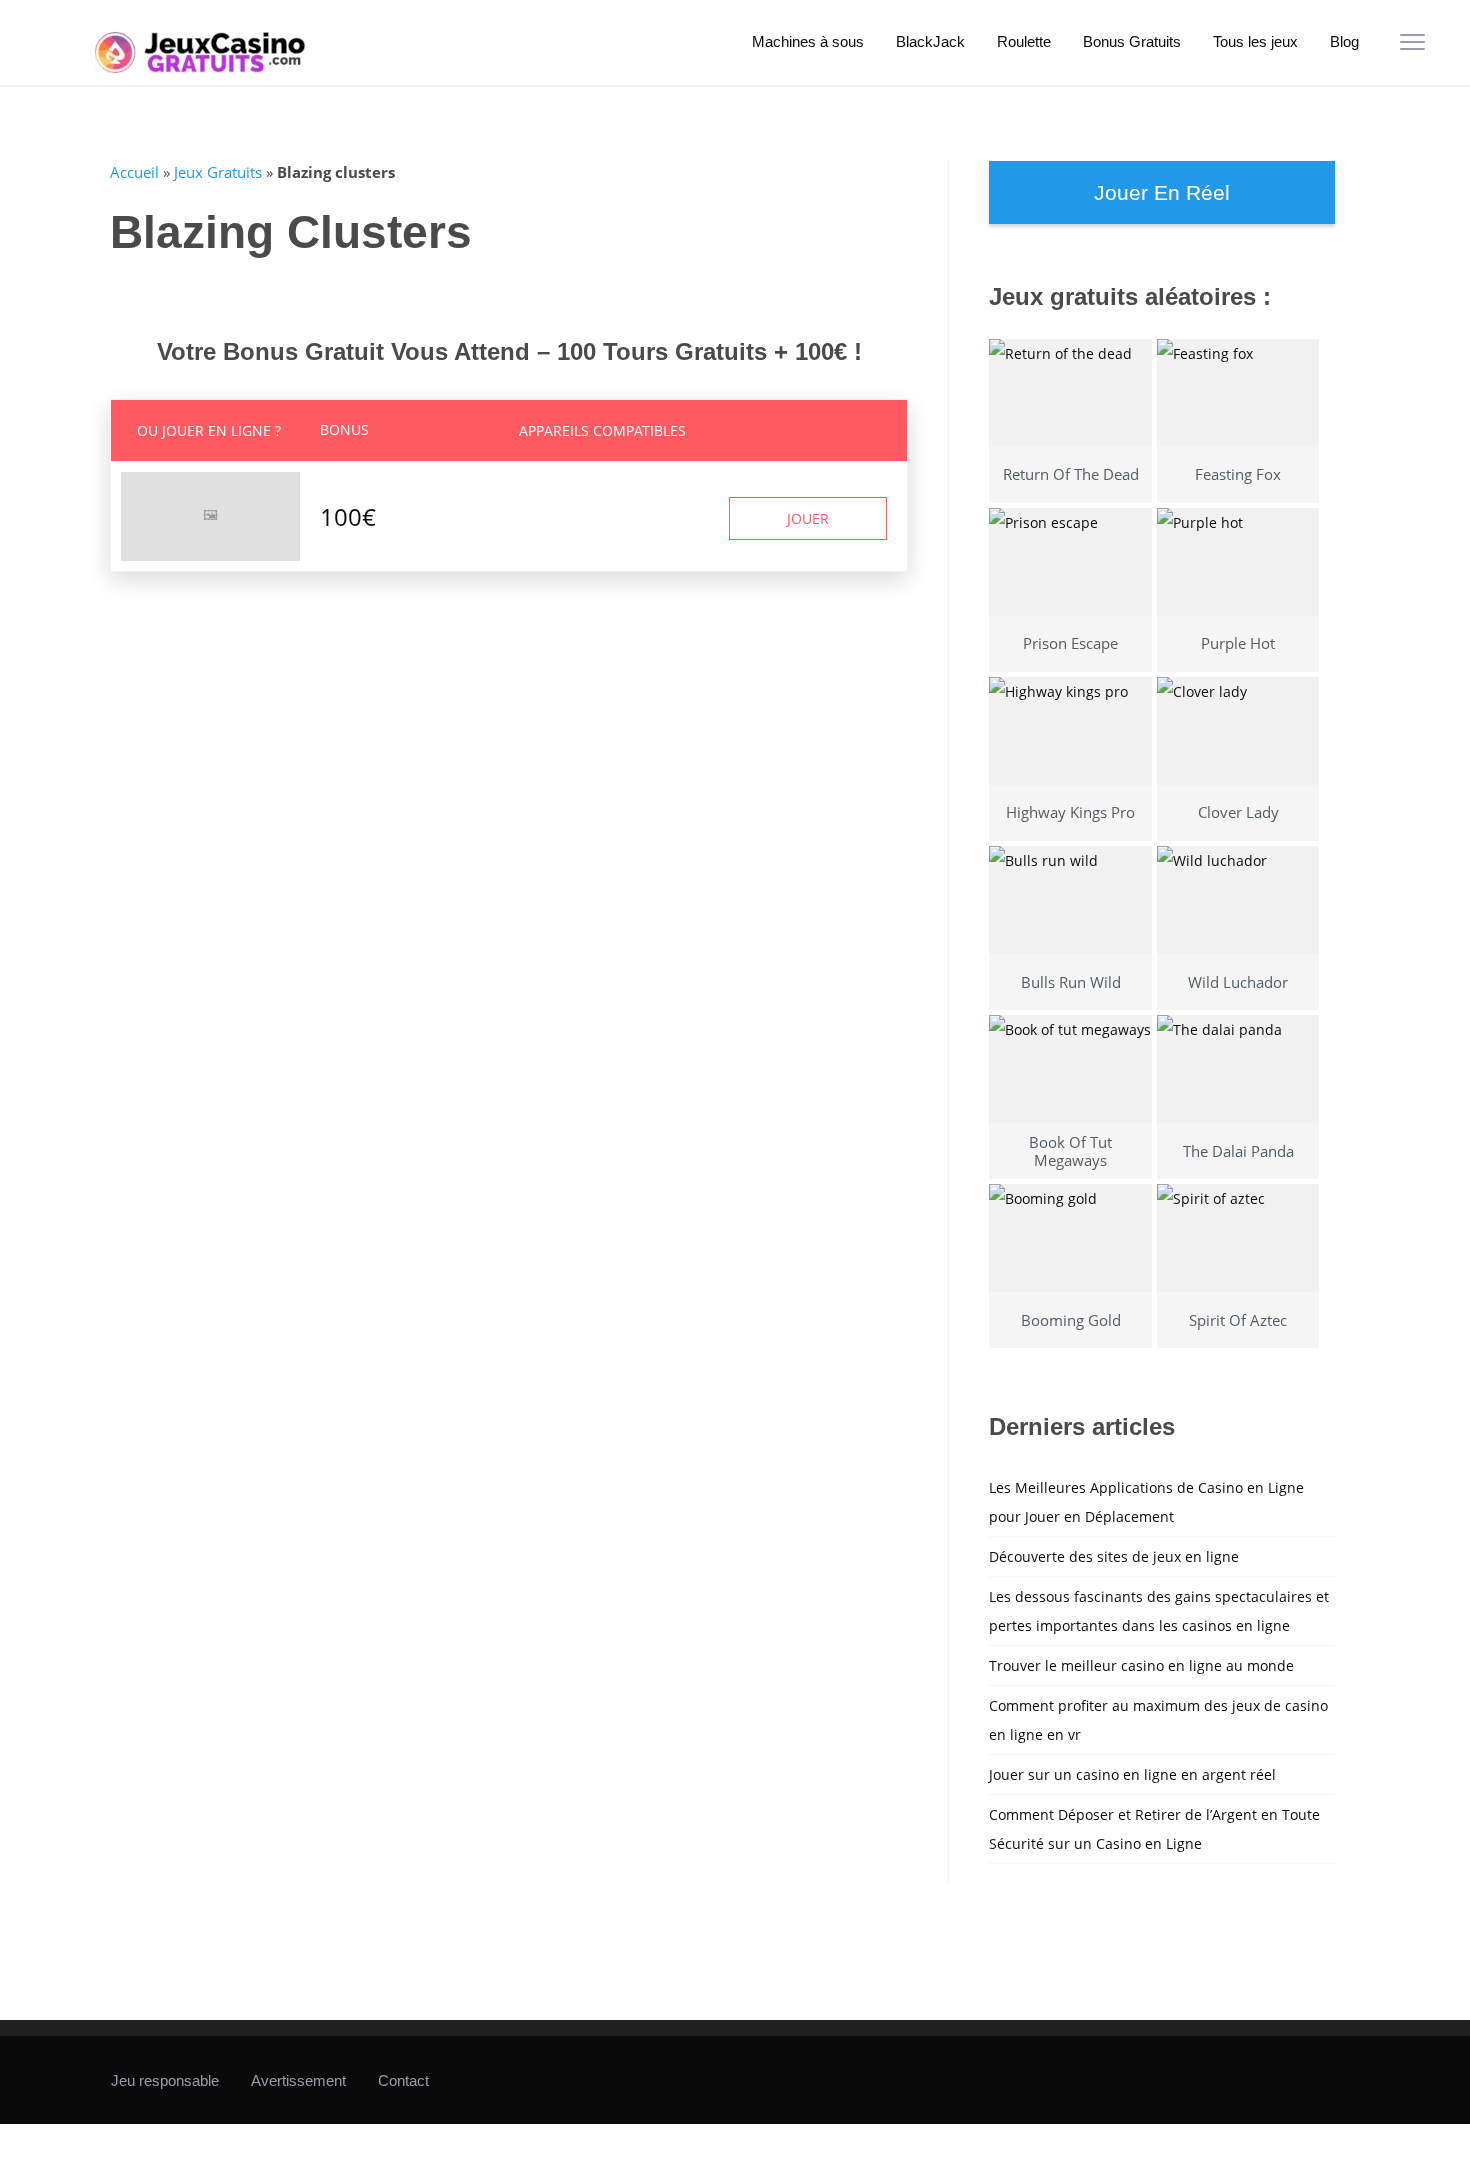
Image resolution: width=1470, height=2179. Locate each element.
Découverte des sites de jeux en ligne (1114, 1556)
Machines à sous (808, 41)
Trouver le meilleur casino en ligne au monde (1141, 1665)
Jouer (808, 518)
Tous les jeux (1255, 41)
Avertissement (298, 2080)
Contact (403, 2080)
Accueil (134, 172)
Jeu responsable (165, 2080)
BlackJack (930, 41)
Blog (1344, 41)
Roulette (1024, 41)
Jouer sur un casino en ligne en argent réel (1132, 1774)
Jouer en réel (1162, 192)
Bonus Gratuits (1132, 41)
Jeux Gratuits (218, 172)
